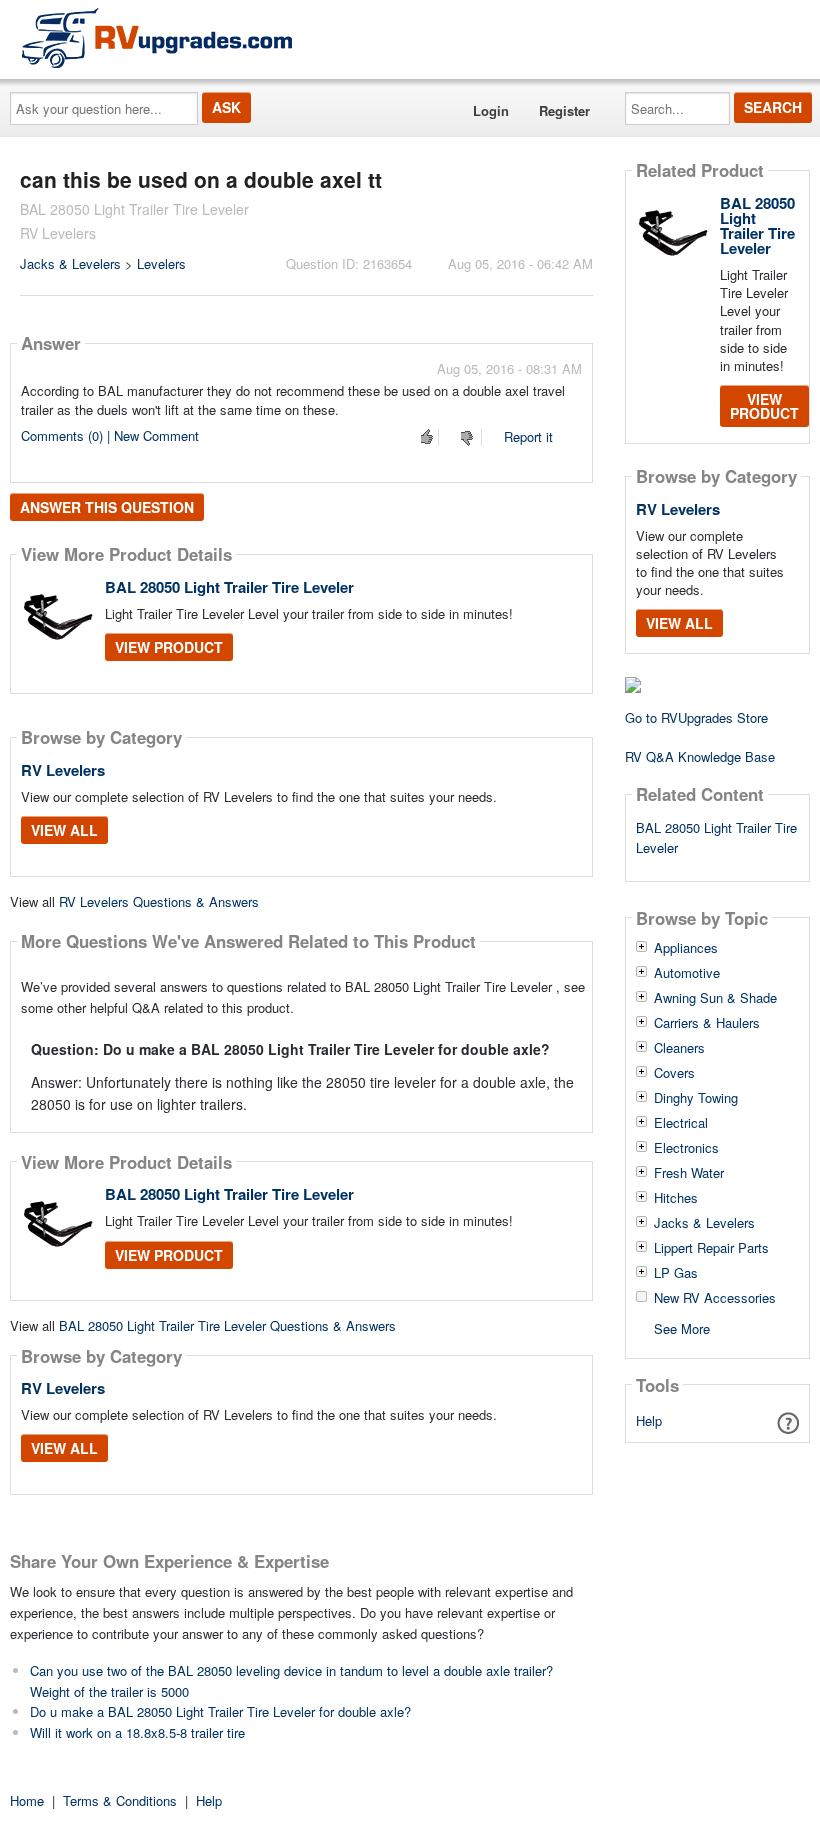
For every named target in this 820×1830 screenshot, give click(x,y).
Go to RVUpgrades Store (696, 717)
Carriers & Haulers (707, 1023)
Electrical (681, 1123)
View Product (169, 647)
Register (564, 110)
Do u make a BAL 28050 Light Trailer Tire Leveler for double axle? (220, 1711)
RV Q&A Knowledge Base (700, 756)
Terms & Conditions (120, 1800)
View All (64, 830)
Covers (674, 1073)
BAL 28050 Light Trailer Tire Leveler (229, 587)
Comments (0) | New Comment (110, 435)
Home (27, 1800)
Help (649, 1420)
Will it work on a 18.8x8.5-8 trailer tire (137, 1732)
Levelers (161, 263)
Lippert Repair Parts (711, 1248)
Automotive (687, 973)
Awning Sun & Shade (715, 998)
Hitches (676, 1198)
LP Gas (676, 1273)
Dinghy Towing (696, 1098)
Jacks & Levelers (70, 263)
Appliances (686, 948)
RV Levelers (63, 770)
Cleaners (679, 1048)
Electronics (686, 1148)
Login (491, 110)
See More (682, 1327)
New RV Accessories (715, 1298)
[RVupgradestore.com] (157, 37)
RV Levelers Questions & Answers (159, 901)
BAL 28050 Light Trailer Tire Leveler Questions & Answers (227, 1325)
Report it (528, 436)
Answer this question (107, 507)
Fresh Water (689, 1173)
